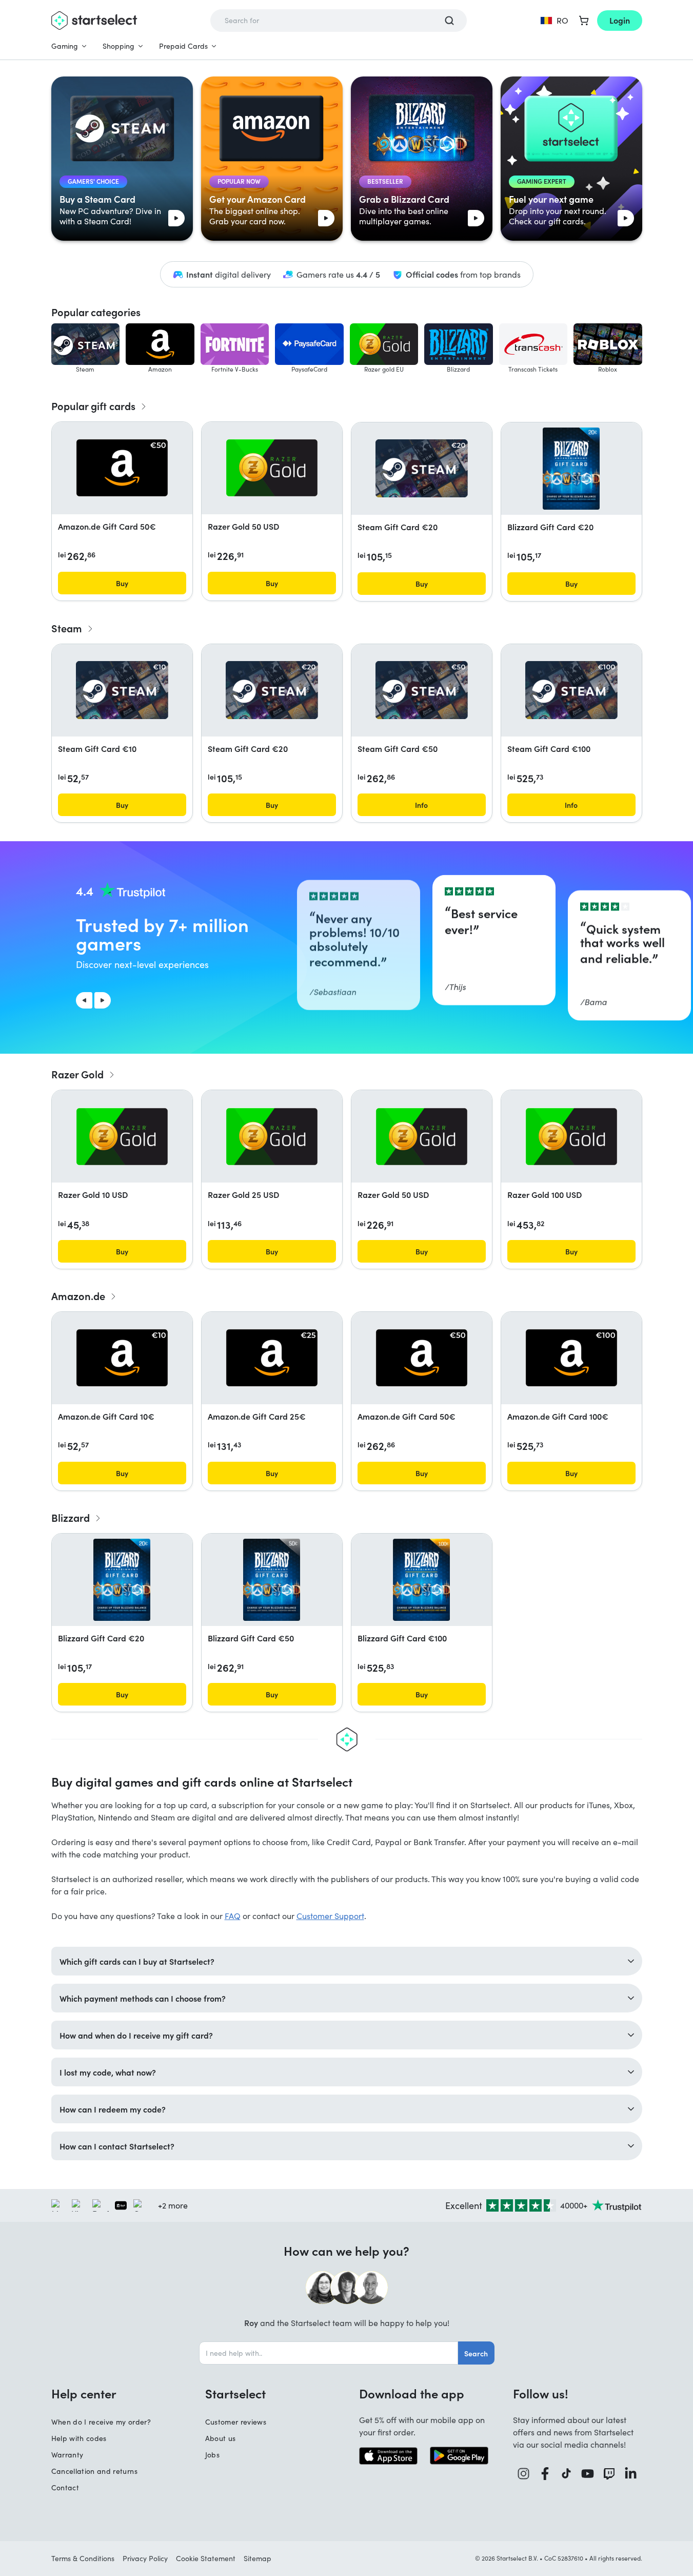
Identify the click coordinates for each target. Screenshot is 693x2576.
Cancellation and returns (94, 2471)
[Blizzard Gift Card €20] (571, 469)
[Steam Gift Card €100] (571, 690)
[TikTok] (567, 2474)
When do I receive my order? (101, 2422)
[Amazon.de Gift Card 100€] (571, 1358)
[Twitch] (609, 2474)
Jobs (212, 2455)
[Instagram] (524, 2474)
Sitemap (258, 2558)
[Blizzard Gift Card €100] (421, 1580)
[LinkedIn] (631, 2474)
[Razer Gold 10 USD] (122, 1137)
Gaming (65, 46)
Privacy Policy (145, 2558)
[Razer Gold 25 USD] (272, 1137)
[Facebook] (545, 2474)
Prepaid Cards (183, 46)
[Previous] (84, 1000)
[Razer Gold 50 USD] (272, 468)
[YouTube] (588, 2474)
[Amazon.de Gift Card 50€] (122, 468)
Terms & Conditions (83, 2558)
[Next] (103, 1000)
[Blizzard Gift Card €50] (272, 1580)
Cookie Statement (206, 2558)
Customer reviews (236, 2422)
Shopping (118, 46)
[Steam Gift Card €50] (422, 690)
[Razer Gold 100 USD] (571, 1137)
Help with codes (79, 2438)
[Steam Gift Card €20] (422, 468)
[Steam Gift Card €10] (122, 690)
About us (221, 2438)
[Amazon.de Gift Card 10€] (122, 1358)
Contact (65, 2487)
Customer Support (330, 1916)
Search (476, 2353)
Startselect (235, 2393)
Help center (84, 2393)
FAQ (233, 1916)
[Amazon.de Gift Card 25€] (272, 1358)
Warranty (67, 2455)
